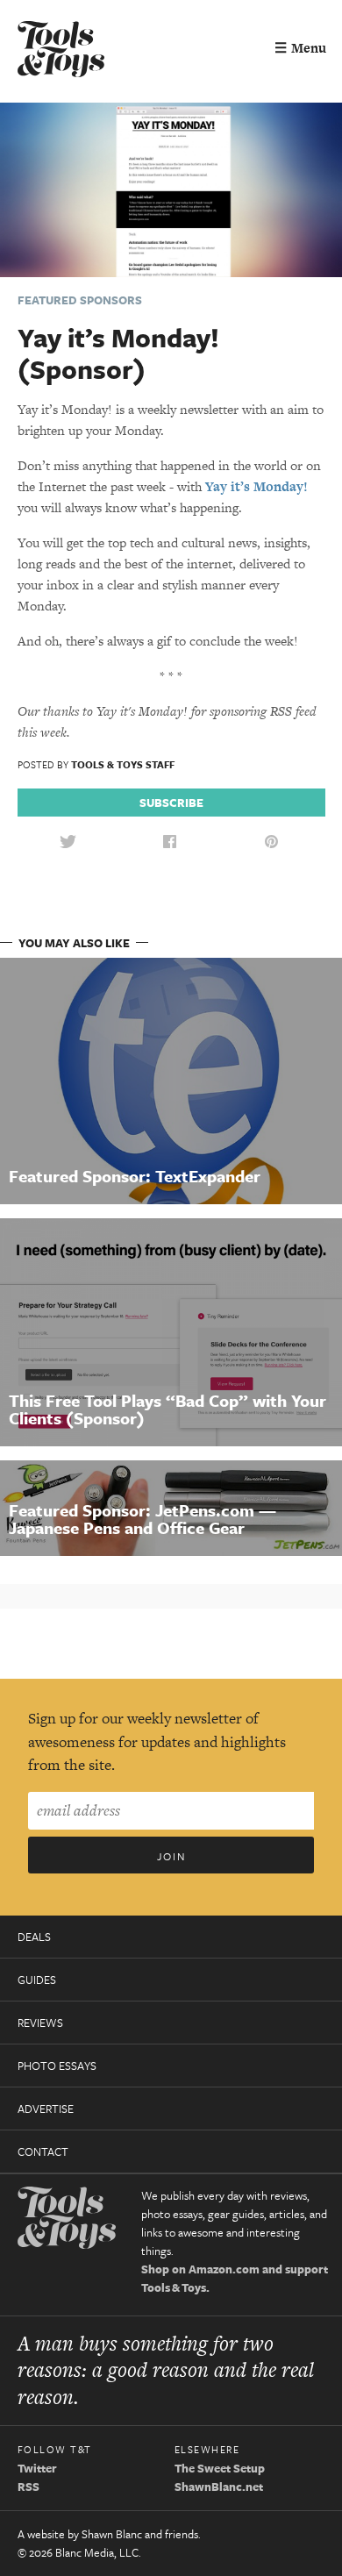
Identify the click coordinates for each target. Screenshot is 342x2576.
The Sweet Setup (220, 2468)
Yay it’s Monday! (256, 486)
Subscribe (171, 803)
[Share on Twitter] (68, 842)
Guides (37, 1980)
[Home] (61, 51)
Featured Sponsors (80, 300)
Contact (43, 2151)
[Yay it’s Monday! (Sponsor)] (171, 188)
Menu (300, 48)
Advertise (46, 2109)
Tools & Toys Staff (123, 764)
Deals (34, 1937)
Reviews (40, 2023)
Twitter (37, 2468)
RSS (28, 2487)
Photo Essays (57, 2066)
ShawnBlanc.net (219, 2487)
